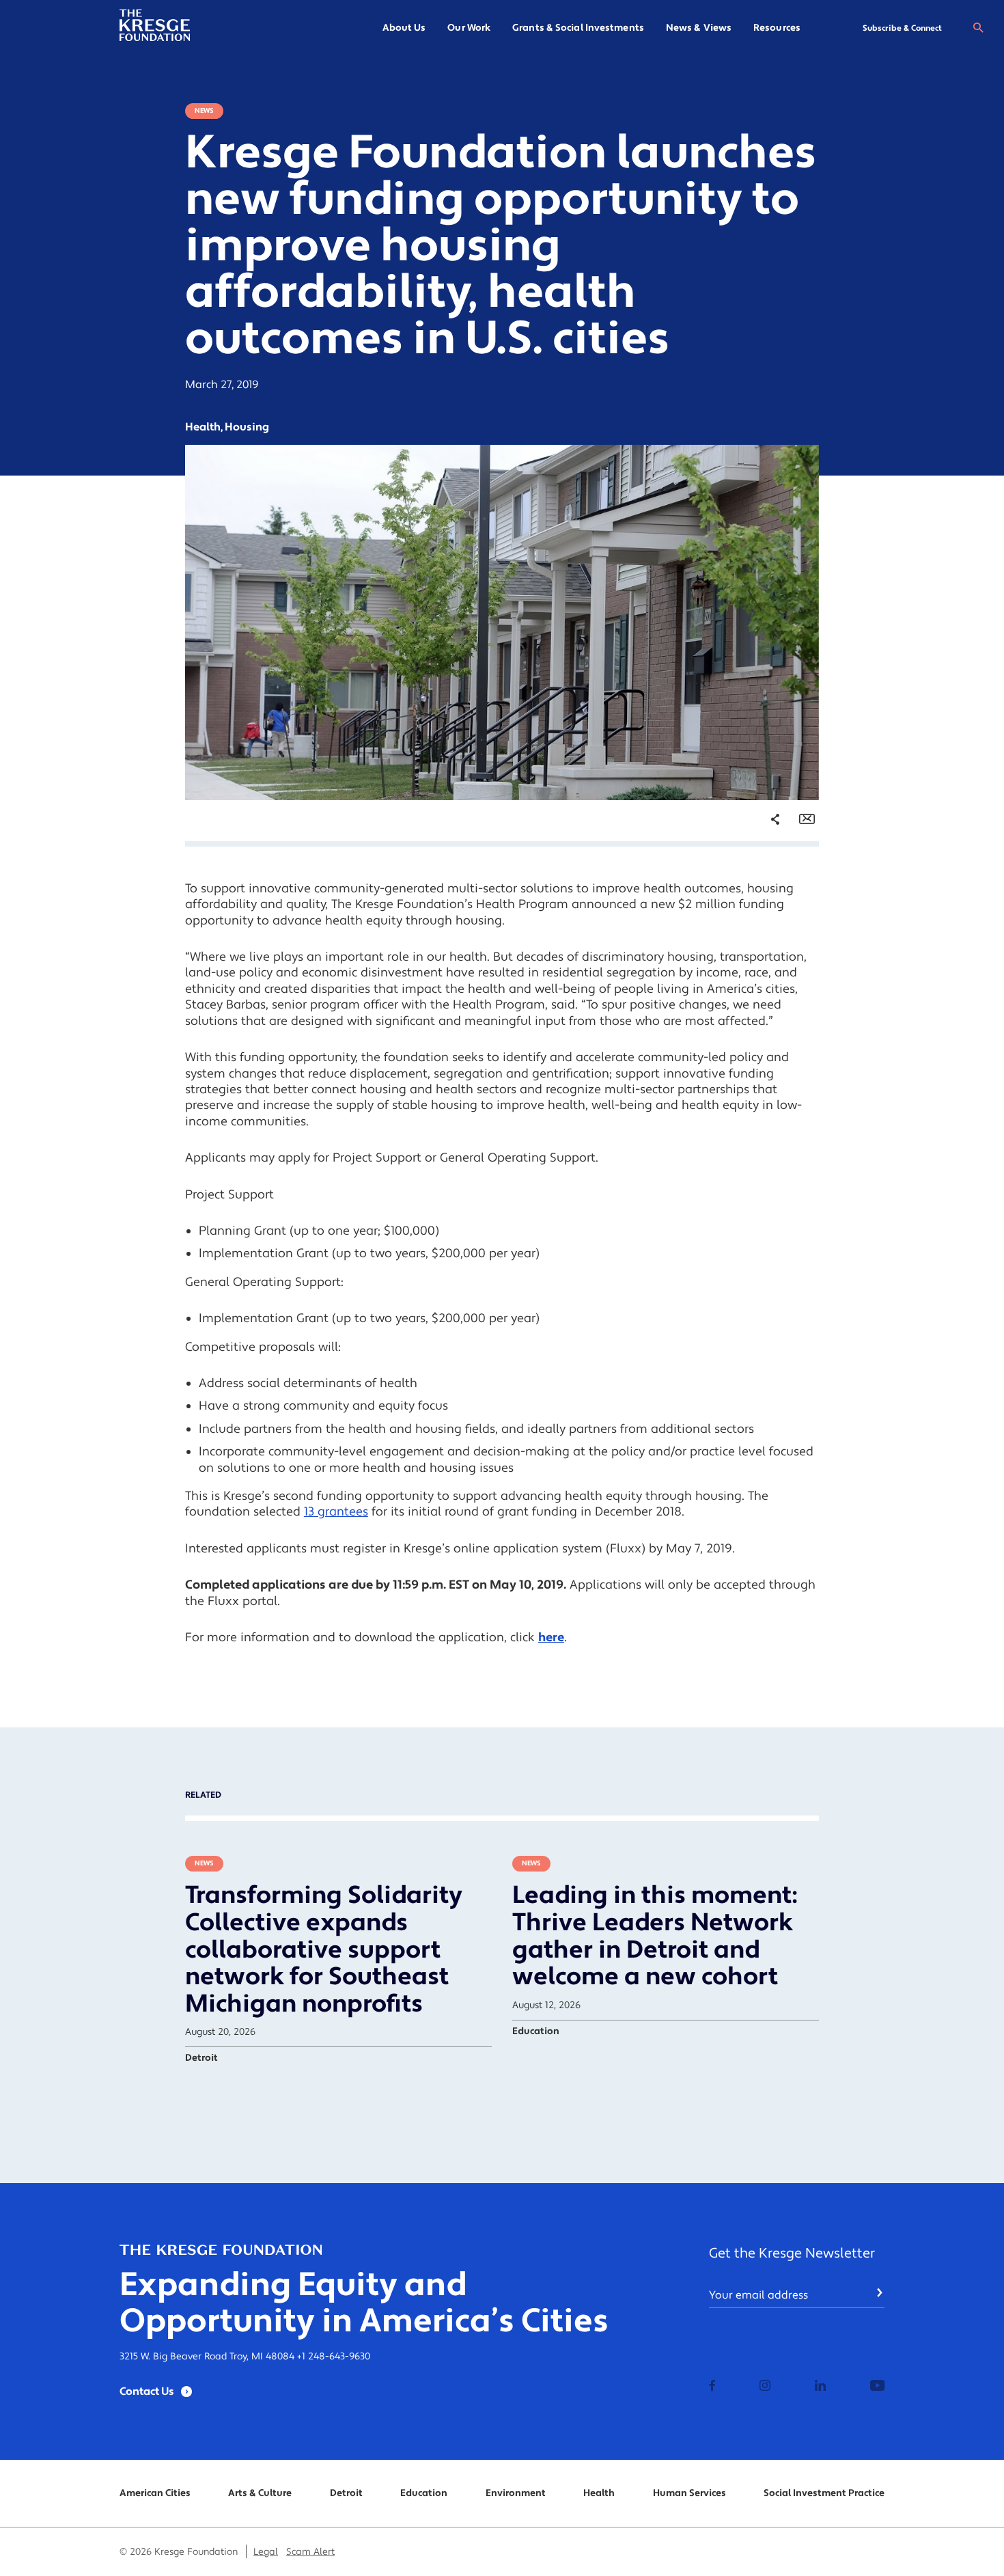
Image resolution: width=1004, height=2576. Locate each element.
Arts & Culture (260, 2493)
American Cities (155, 2493)
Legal (266, 2552)
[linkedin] (820, 2387)
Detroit (346, 2493)
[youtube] (877, 2387)
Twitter (762, 901)
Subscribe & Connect (902, 28)
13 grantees (336, 1512)
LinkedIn (765, 924)
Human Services (689, 2493)
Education (424, 2493)
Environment (516, 2493)
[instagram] (765, 2387)
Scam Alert (310, 2552)
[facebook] (712, 2387)
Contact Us (147, 2392)
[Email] (807, 819)
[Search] (978, 28)
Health (599, 2493)
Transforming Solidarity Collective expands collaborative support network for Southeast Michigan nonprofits (324, 1949)
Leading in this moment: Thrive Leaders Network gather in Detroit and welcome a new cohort (655, 1936)
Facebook (767, 879)
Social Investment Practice (824, 2493)
